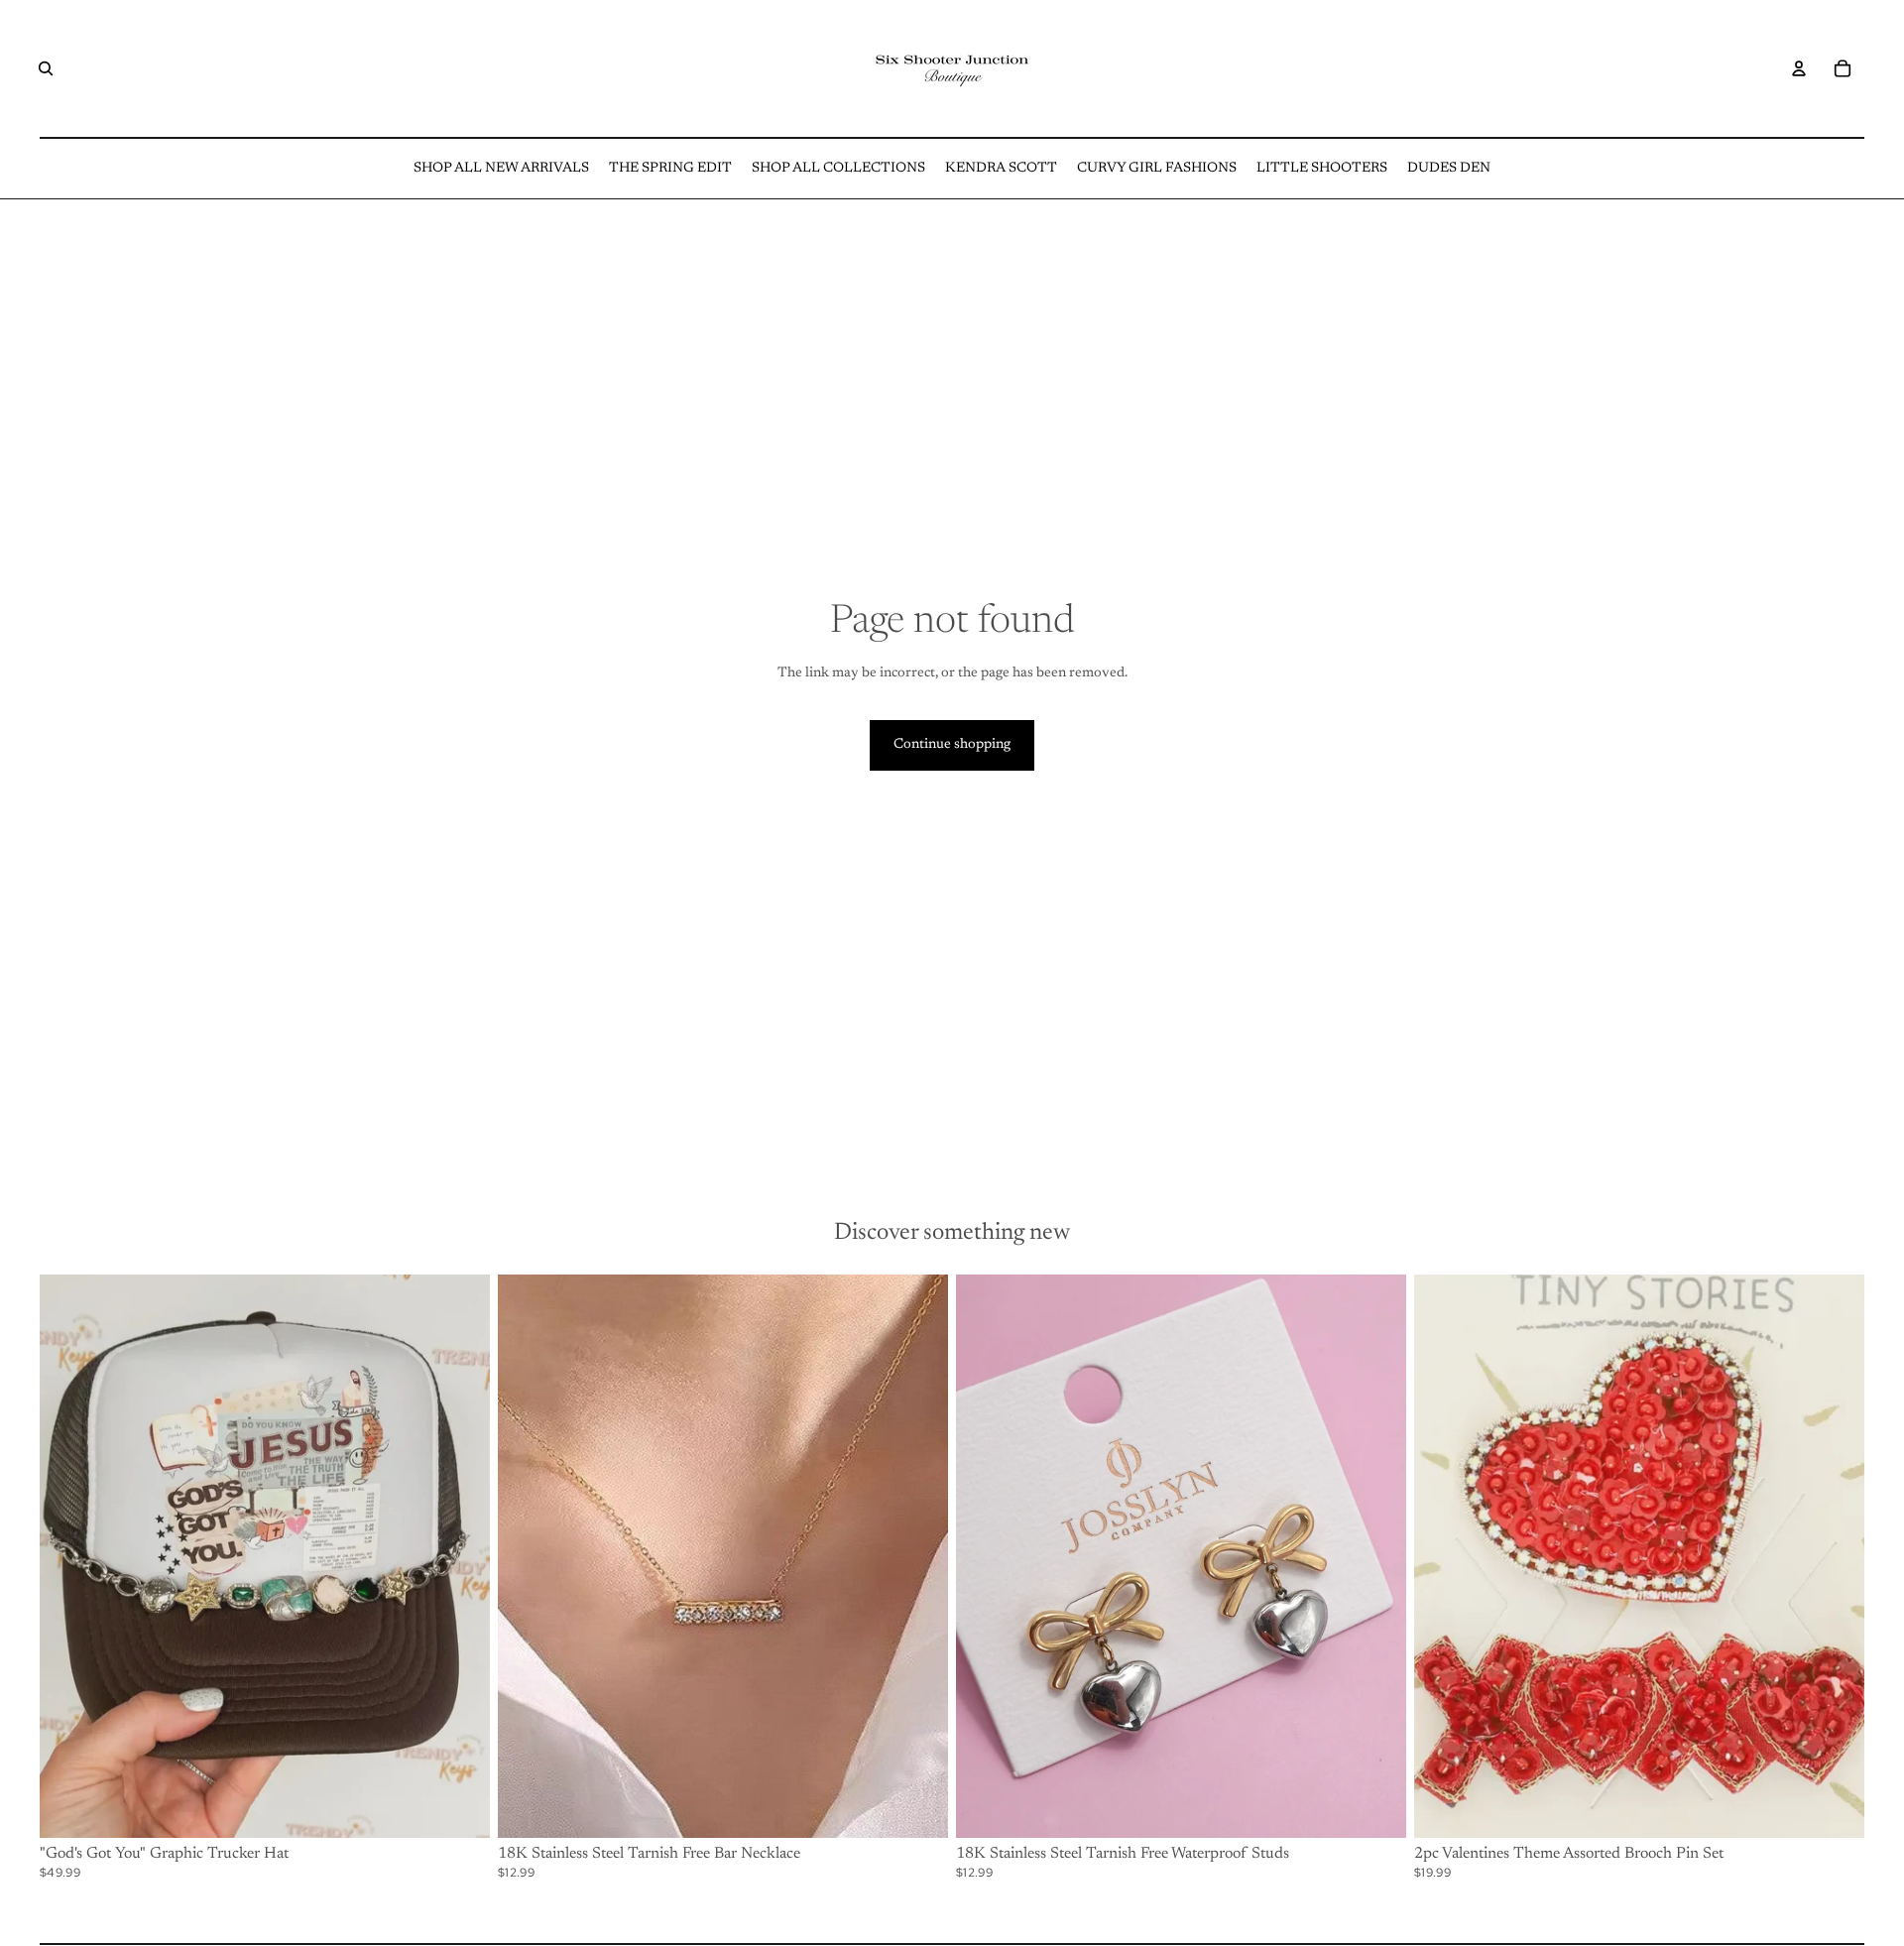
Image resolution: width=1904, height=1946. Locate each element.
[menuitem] (501, 169)
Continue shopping (952, 745)
